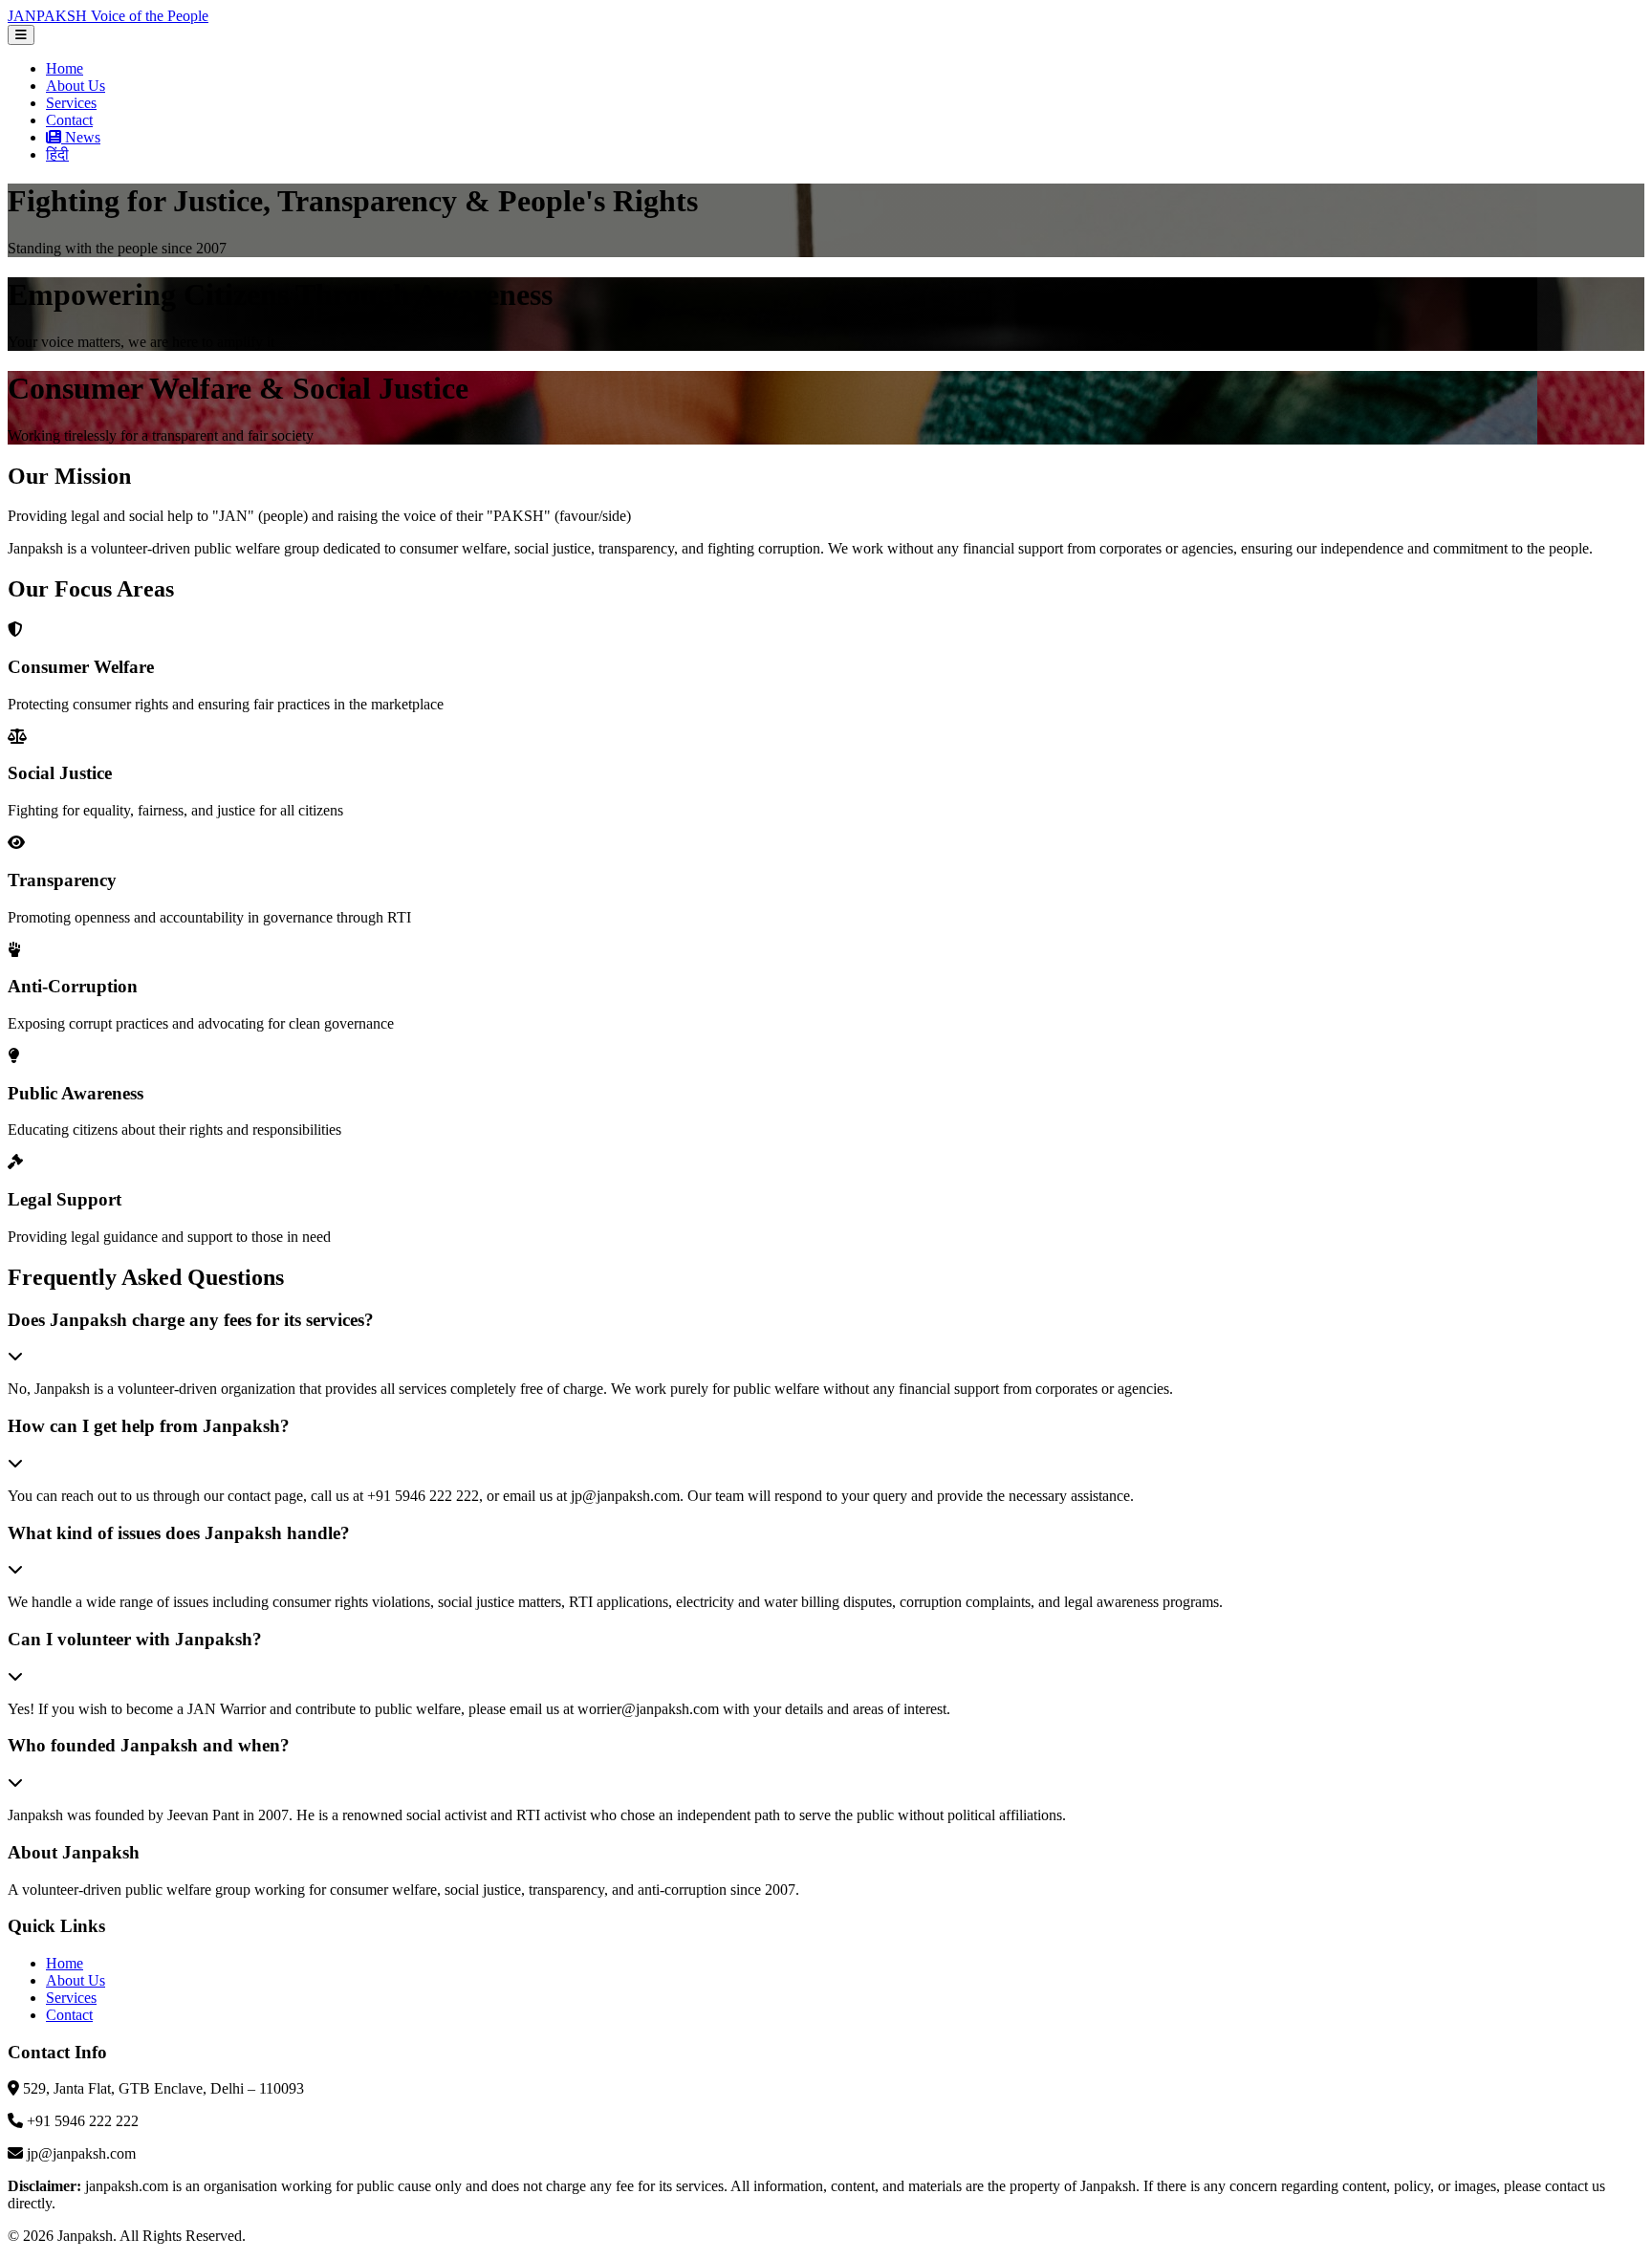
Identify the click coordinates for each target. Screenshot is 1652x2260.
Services (71, 103)
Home (65, 68)
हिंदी (57, 154)
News (81, 137)
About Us (76, 86)
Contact (69, 120)
